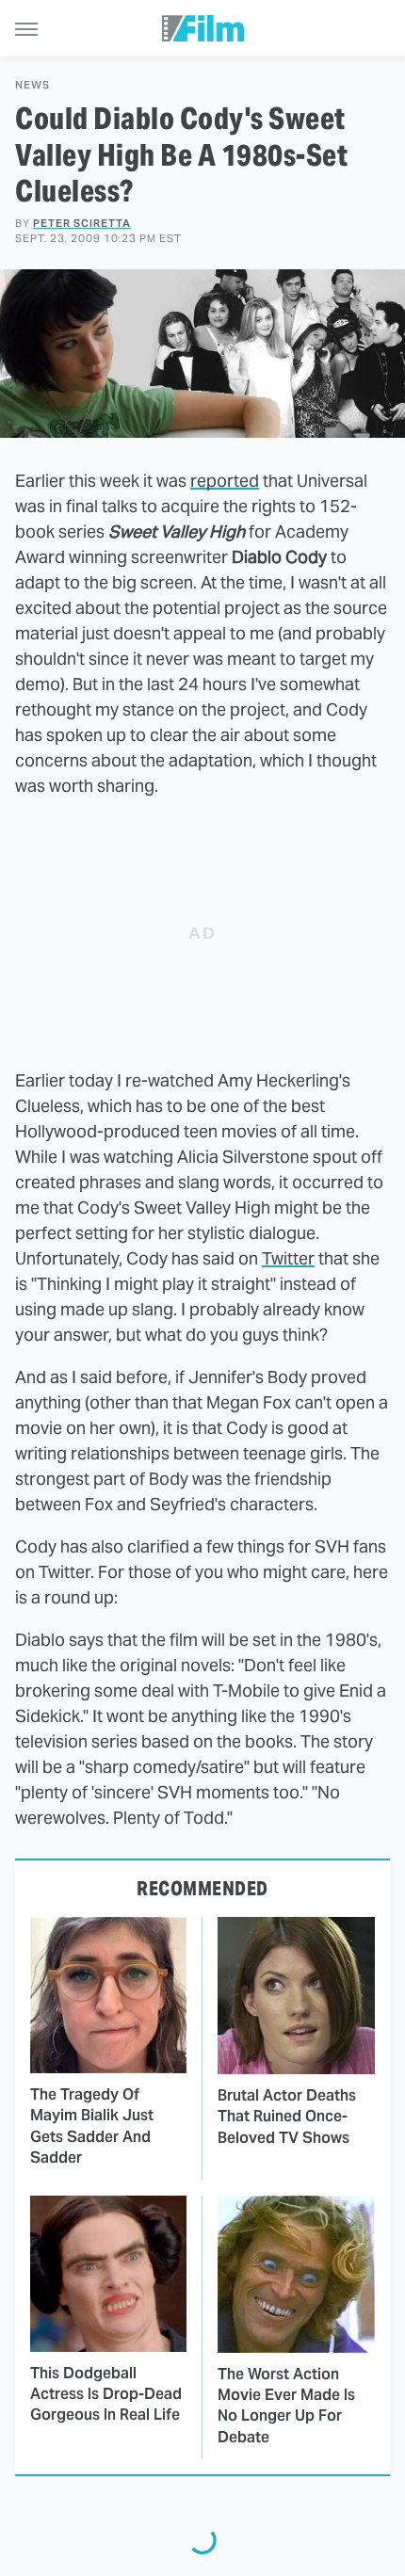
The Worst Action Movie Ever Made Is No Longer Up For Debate (286, 2406)
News (32, 85)
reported (225, 481)
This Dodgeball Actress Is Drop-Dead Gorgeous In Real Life (106, 2394)
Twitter (288, 1258)
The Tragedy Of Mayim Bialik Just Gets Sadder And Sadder (92, 2126)
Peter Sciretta (82, 223)
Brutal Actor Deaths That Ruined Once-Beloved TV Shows (287, 2117)
